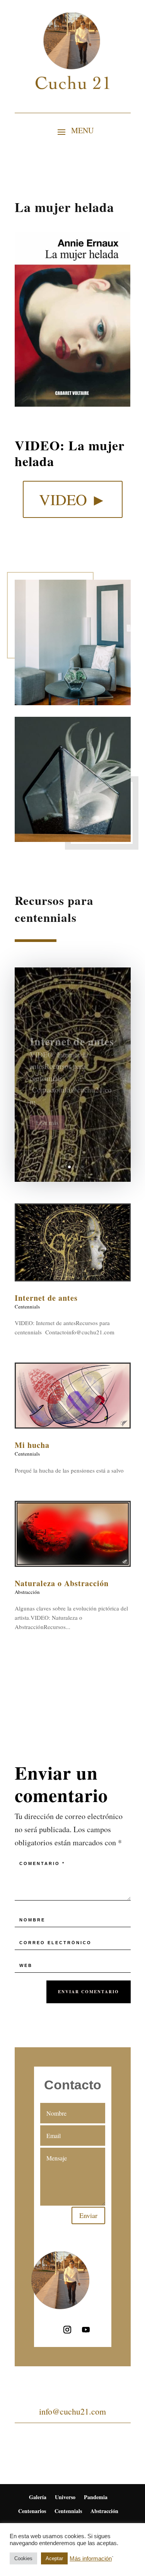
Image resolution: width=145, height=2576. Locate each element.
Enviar (88, 2215)
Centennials (27, 1307)
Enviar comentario (89, 1992)
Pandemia (96, 2497)
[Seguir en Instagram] (67, 2330)
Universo (65, 2497)
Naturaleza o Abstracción (62, 1583)
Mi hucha (32, 1445)
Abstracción (27, 1592)
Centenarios (32, 2511)
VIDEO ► (73, 499)
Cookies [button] (23, 2558)
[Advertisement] (73, 1700)
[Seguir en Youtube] (86, 2330)
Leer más (47, 1116)
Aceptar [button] (54, 2558)
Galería (38, 2497)
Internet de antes (72, 1034)
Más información (91, 2559)
